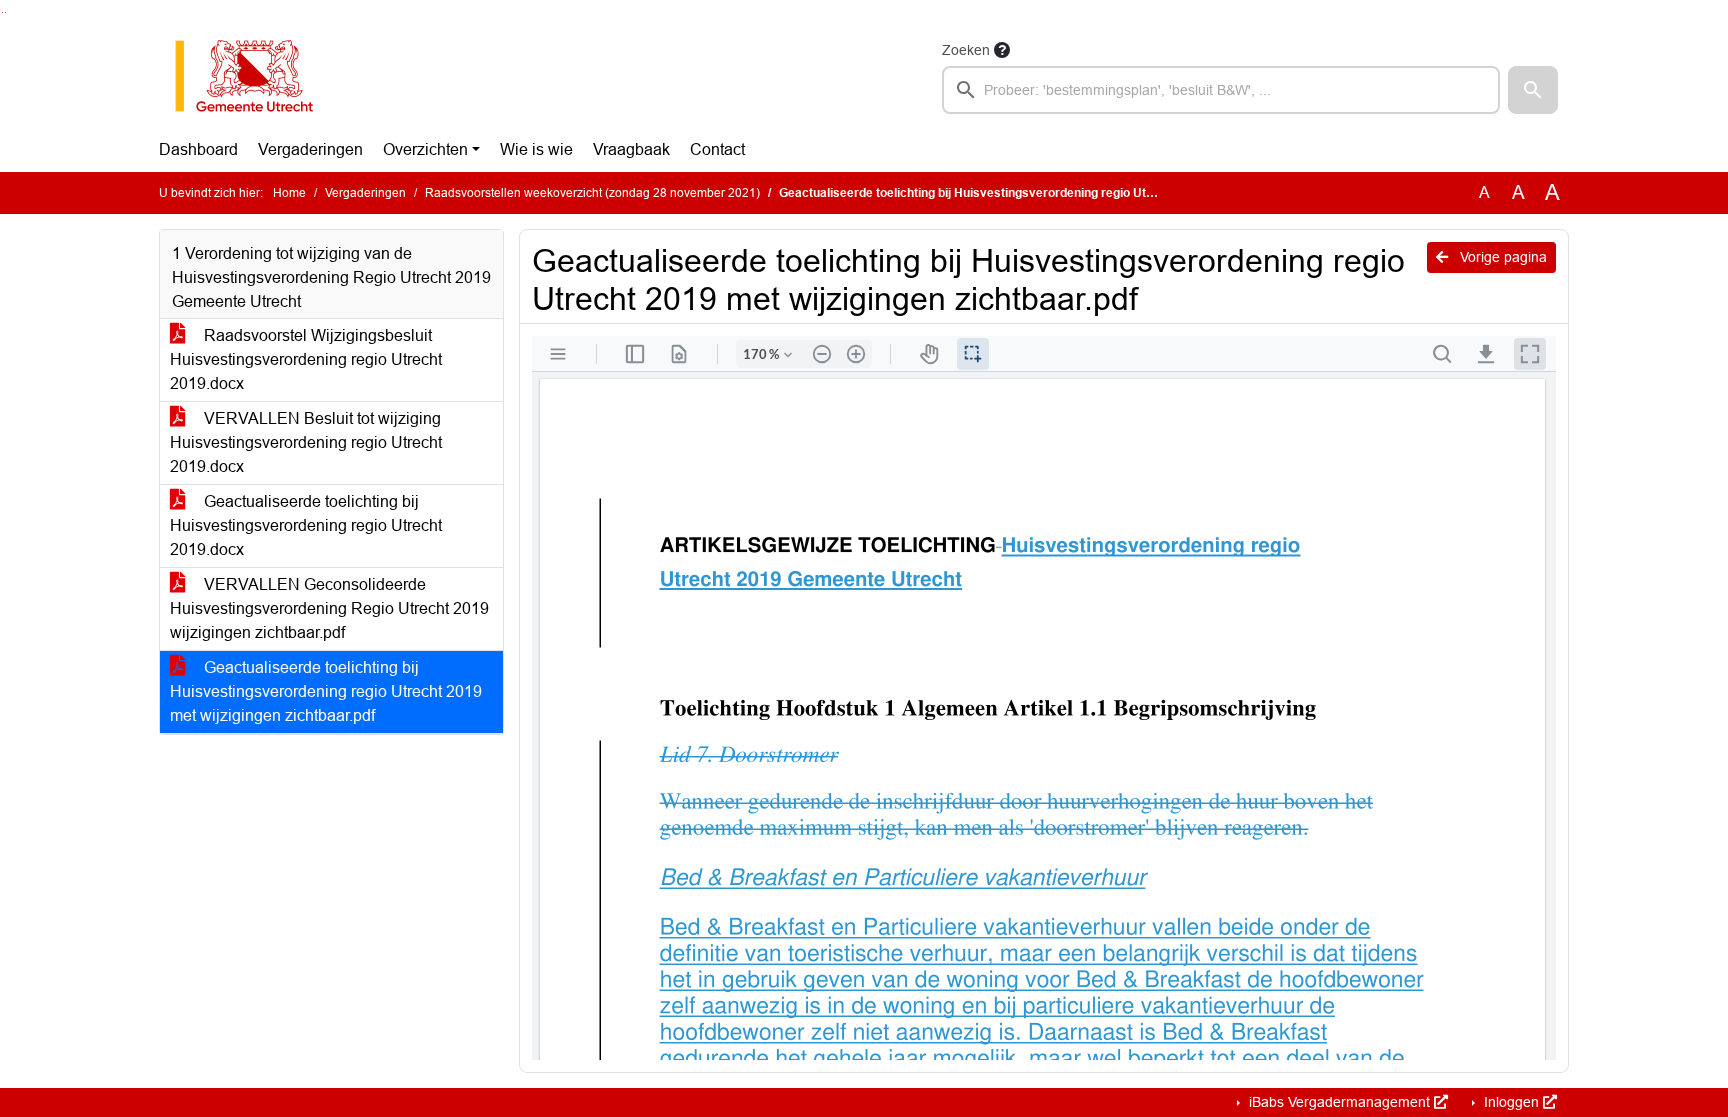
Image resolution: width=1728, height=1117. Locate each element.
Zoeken (966, 50)
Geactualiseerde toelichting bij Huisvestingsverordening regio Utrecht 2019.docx (306, 525)
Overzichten (425, 149)
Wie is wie (536, 149)
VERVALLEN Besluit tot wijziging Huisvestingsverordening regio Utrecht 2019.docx (306, 442)
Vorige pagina (1501, 257)
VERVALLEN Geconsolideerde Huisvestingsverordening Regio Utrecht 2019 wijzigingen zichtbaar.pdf (329, 608)
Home (289, 193)
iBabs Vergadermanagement (1339, 1102)
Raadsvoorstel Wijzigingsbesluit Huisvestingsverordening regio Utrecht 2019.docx (306, 359)
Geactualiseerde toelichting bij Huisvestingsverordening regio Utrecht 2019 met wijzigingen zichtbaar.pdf (326, 691)
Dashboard (198, 149)
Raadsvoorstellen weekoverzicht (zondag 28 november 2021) (592, 193)
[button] (1533, 90)
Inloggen (1511, 1102)
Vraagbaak (631, 149)
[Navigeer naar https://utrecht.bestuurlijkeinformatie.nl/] (254, 76)
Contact (717, 149)
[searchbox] (1221, 90)
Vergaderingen (310, 149)
